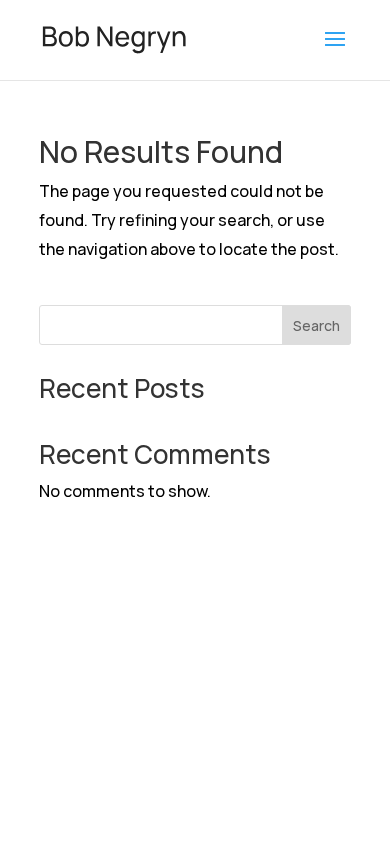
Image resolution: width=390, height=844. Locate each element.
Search (316, 325)
